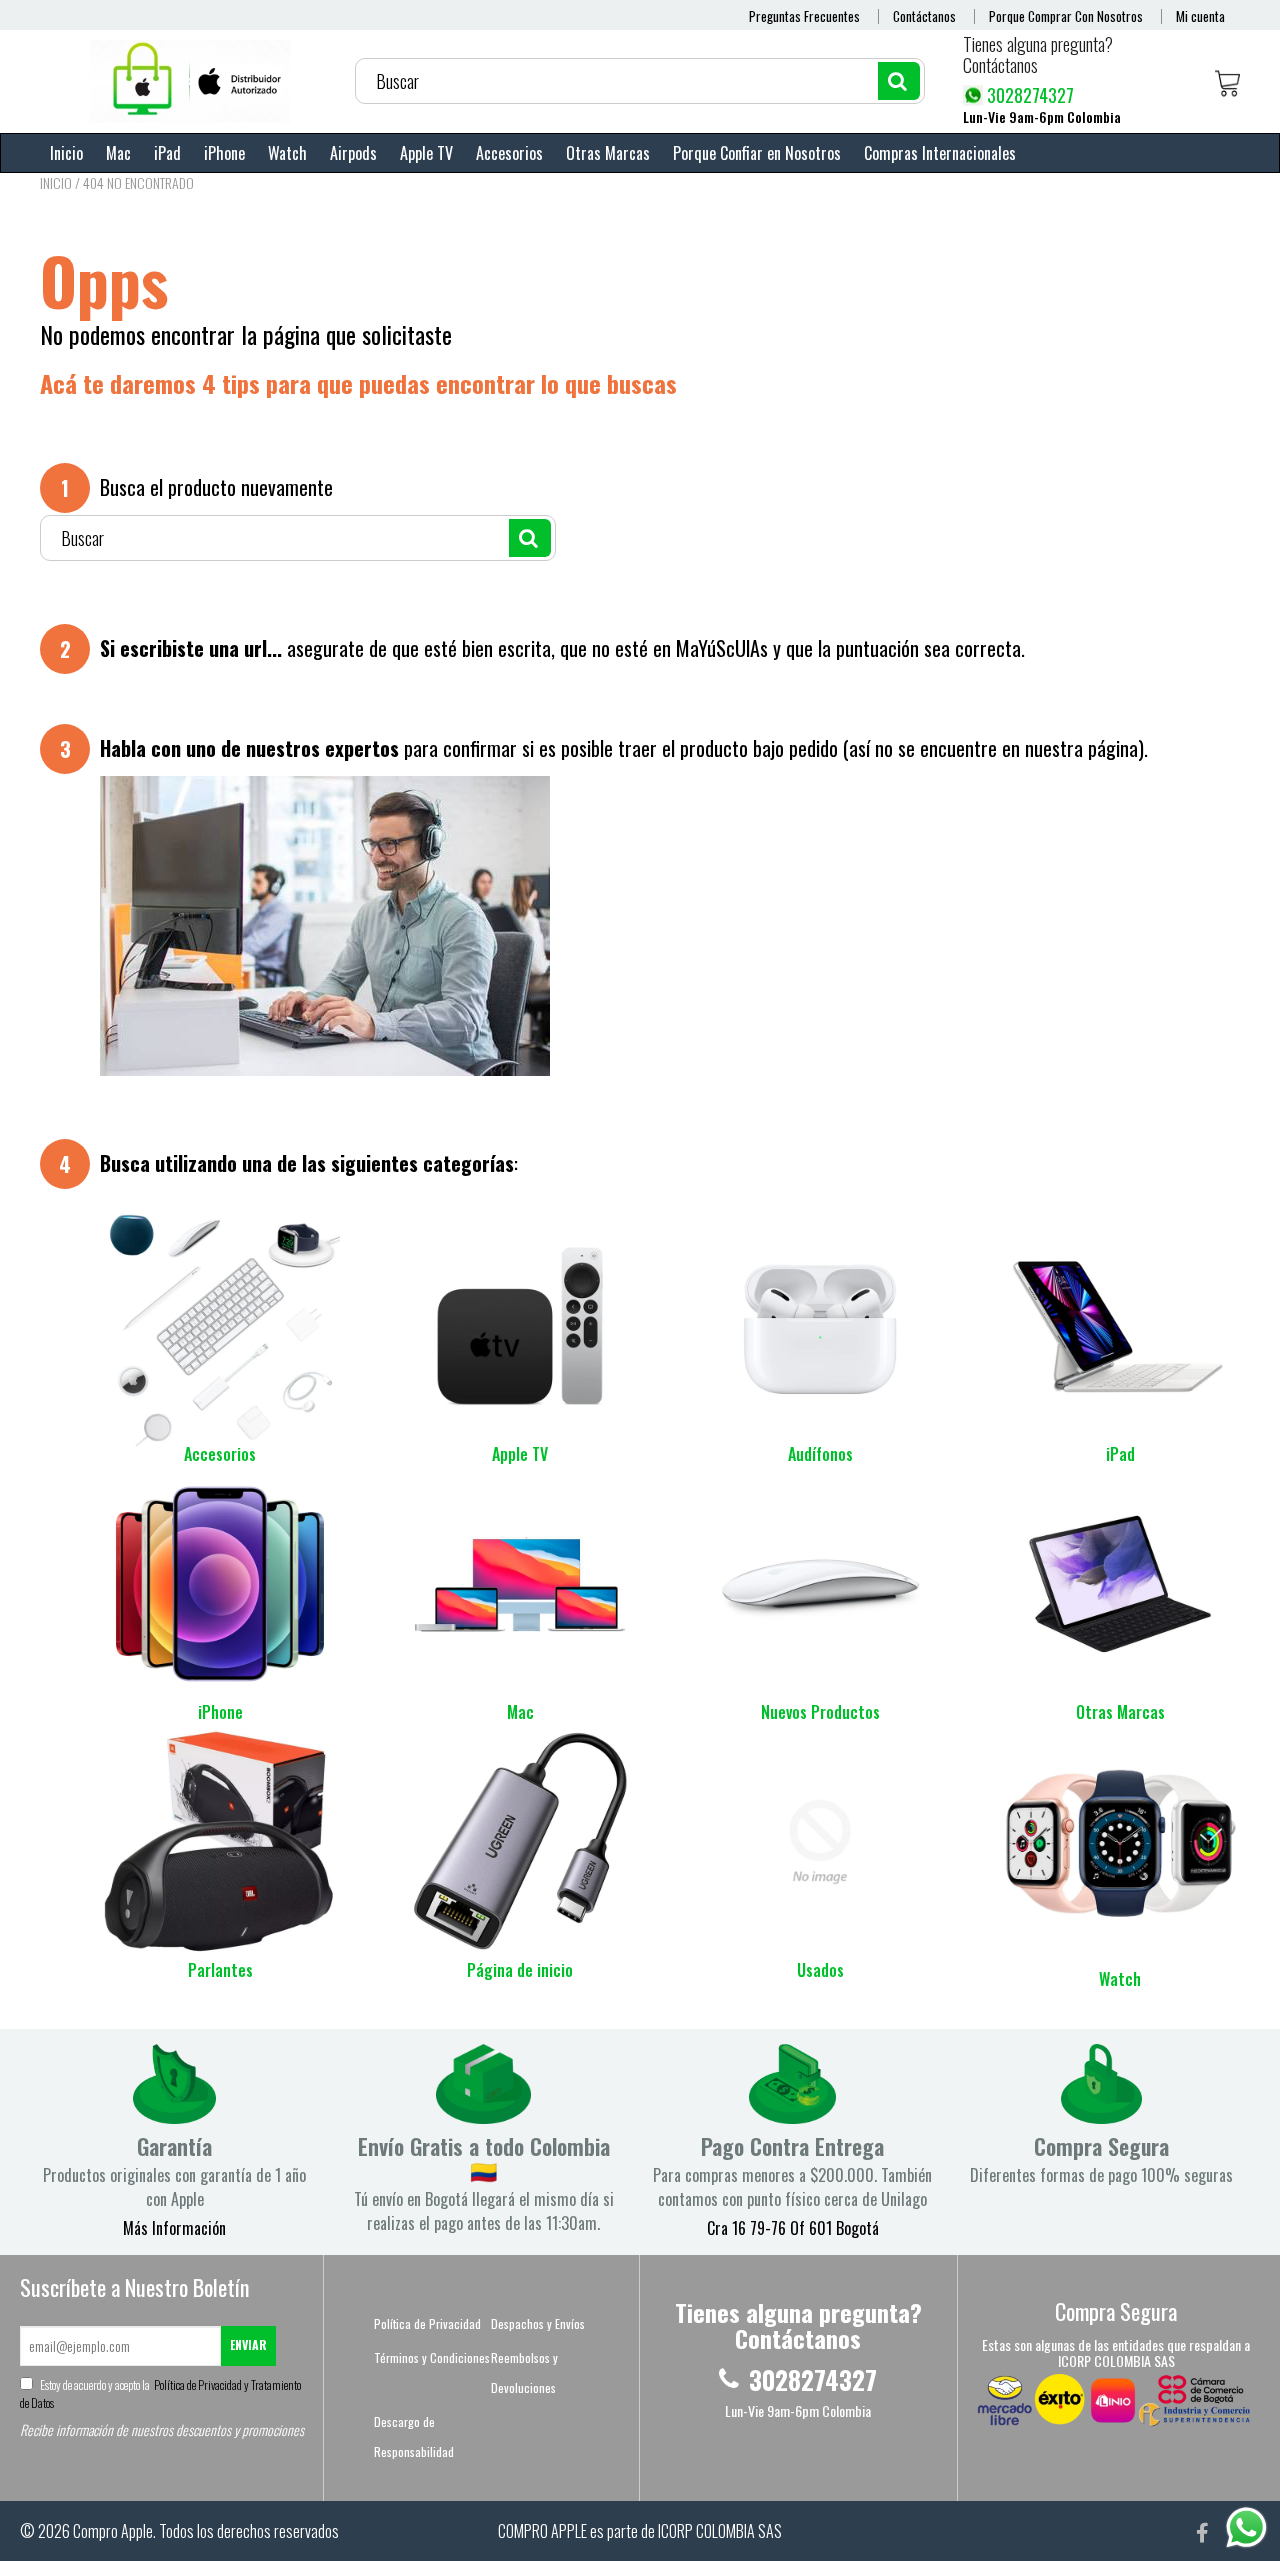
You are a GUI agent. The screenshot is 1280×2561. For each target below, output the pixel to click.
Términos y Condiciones (432, 2357)
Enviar (248, 2344)
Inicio (66, 153)
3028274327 (1030, 95)
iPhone (224, 153)
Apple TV (426, 153)
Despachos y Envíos (538, 2323)
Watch (287, 153)
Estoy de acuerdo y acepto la (160, 2393)
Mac (118, 153)
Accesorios (509, 153)
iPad (167, 153)
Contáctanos (924, 16)
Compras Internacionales (940, 153)
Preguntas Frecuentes (804, 16)
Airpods (353, 153)
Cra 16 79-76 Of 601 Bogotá (793, 2228)
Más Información (174, 2228)
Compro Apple (113, 2531)
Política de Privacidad (427, 2323)
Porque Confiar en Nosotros (757, 153)
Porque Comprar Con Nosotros (1066, 16)
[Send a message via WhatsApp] (1246, 2527)
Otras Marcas (608, 153)
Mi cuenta (1200, 16)
